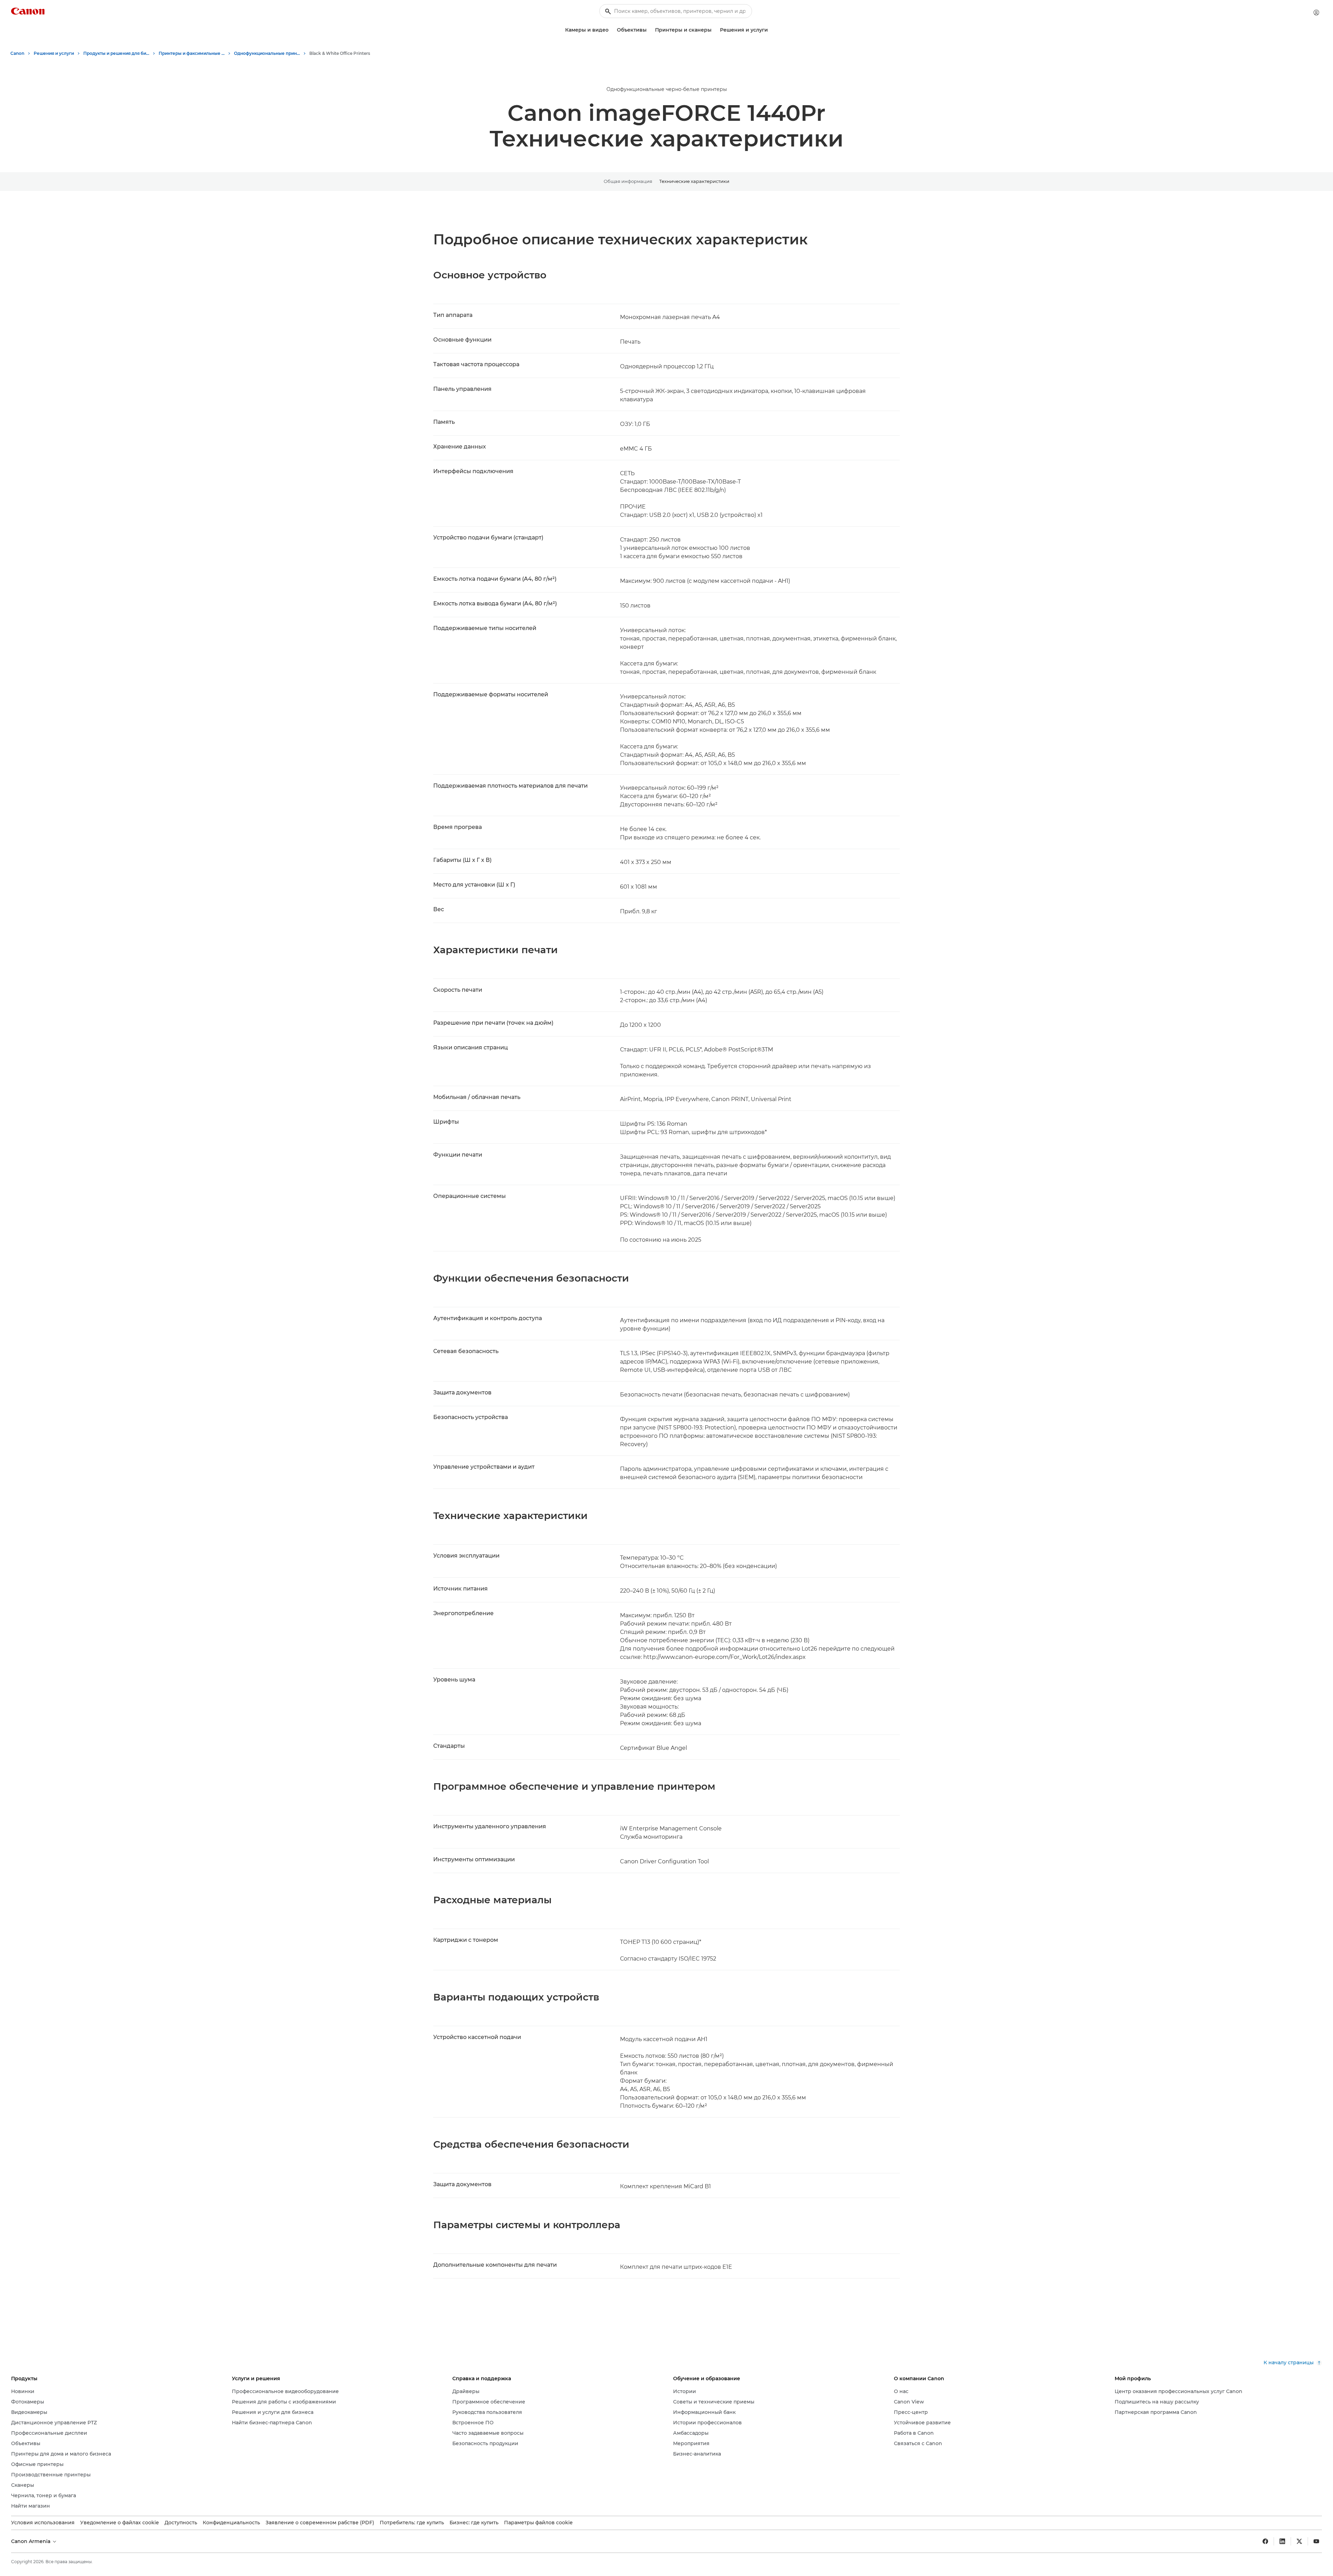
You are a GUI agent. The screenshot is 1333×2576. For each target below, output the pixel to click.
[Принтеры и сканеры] (714, 30)
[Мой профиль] (1316, 12)
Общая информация (628, 181)
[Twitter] (1299, 2541)
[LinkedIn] (1282, 2541)
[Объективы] (649, 30)
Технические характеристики (694, 181)
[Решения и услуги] (771, 30)
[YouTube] (1316, 2541)
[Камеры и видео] (611, 30)
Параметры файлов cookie (538, 2523)
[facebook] (1265, 2541)
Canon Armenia (31, 2541)
